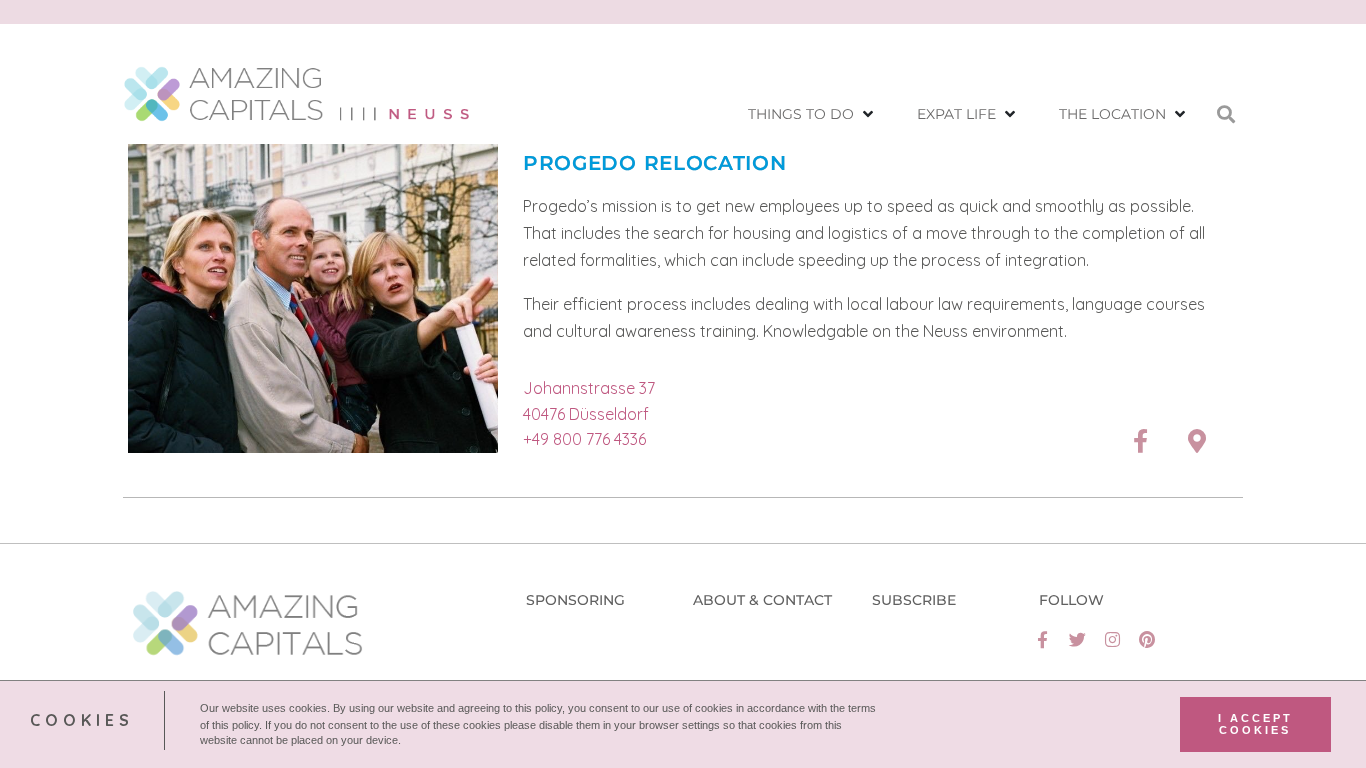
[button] (812, 114)
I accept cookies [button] (1255, 724)
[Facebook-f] (1042, 639)
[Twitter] (1077, 639)
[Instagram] (1112, 639)
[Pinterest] (1147, 639)
